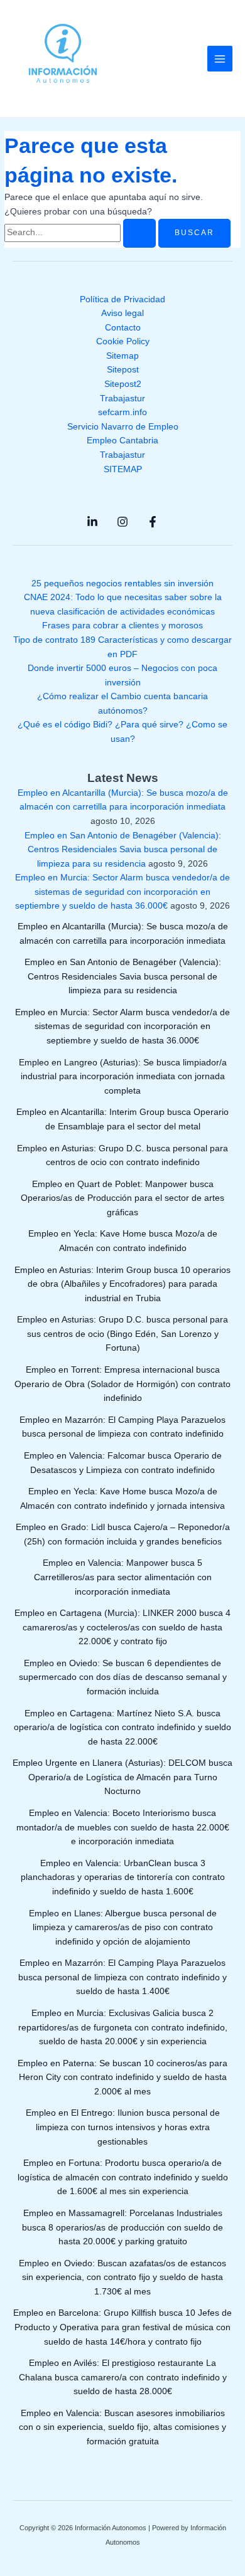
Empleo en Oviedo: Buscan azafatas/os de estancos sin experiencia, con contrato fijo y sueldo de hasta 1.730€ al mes (122, 2278)
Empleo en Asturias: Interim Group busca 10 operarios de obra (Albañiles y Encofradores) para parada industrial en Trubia (122, 1284)
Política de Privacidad (122, 299)
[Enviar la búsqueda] (139, 233)
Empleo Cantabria (122, 441)
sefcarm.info (122, 412)
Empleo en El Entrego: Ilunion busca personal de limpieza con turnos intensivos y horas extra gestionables (123, 2127)
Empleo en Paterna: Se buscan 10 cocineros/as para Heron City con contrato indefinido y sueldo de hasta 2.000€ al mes (122, 2077)
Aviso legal (122, 313)
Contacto (123, 328)
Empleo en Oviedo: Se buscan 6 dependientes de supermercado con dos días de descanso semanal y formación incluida (123, 1677)
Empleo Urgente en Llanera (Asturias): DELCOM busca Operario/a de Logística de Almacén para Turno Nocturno (122, 1777)
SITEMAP (123, 469)
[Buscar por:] (81, 232)
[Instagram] (122, 522)
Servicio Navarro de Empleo (123, 427)
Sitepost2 (123, 384)
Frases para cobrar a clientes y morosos (122, 626)
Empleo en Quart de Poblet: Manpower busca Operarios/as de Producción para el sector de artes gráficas (122, 1198)
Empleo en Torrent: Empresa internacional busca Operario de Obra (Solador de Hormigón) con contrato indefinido (122, 1384)
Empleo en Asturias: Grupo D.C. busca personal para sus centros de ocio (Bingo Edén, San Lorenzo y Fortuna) (122, 1334)
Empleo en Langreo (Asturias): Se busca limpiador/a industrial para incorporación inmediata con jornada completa (123, 1077)
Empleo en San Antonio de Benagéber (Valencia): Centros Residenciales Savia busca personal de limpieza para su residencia (123, 850)
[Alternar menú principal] (220, 59)
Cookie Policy (123, 341)
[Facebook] (153, 522)
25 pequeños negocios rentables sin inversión (122, 583)
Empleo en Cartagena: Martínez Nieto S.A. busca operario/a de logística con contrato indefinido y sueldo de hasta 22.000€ (122, 1728)
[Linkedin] (92, 522)
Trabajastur (122, 399)
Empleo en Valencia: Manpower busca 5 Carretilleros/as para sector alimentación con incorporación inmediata (123, 1577)
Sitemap (122, 356)
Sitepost (123, 370)
